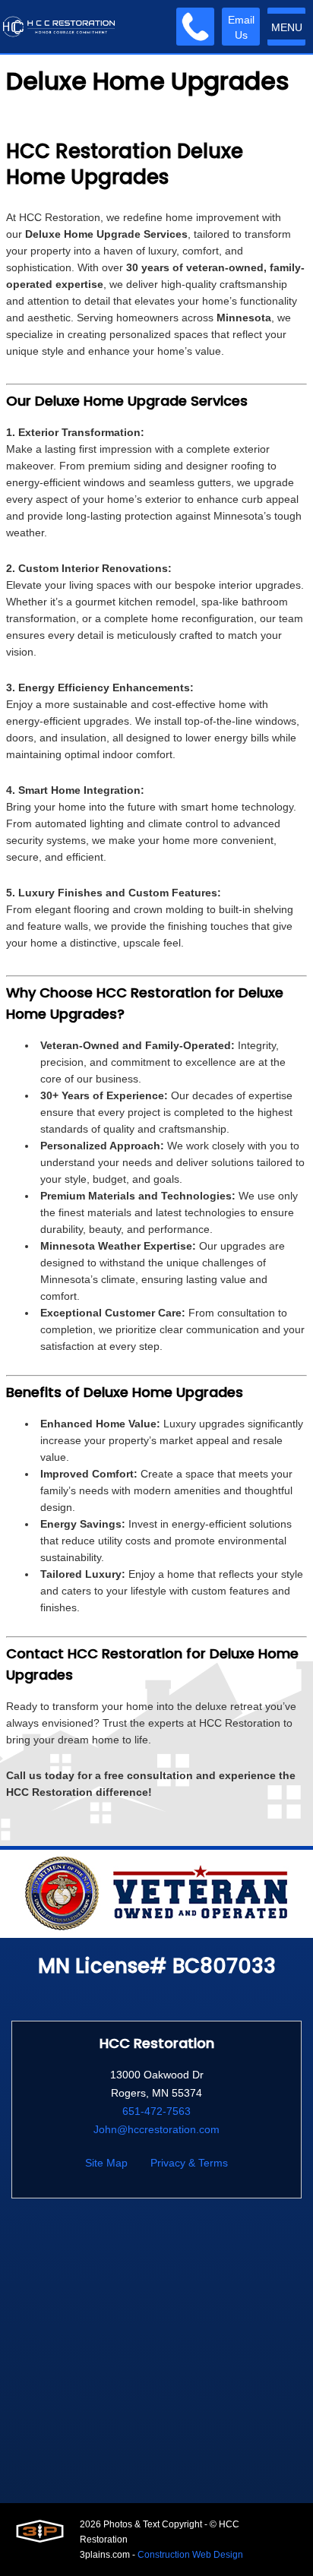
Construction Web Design (190, 2555)
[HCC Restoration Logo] (59, 27)
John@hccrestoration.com (156, 2129)
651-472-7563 (156, 2111)
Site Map (106, 2163)
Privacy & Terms (189, 2163)
